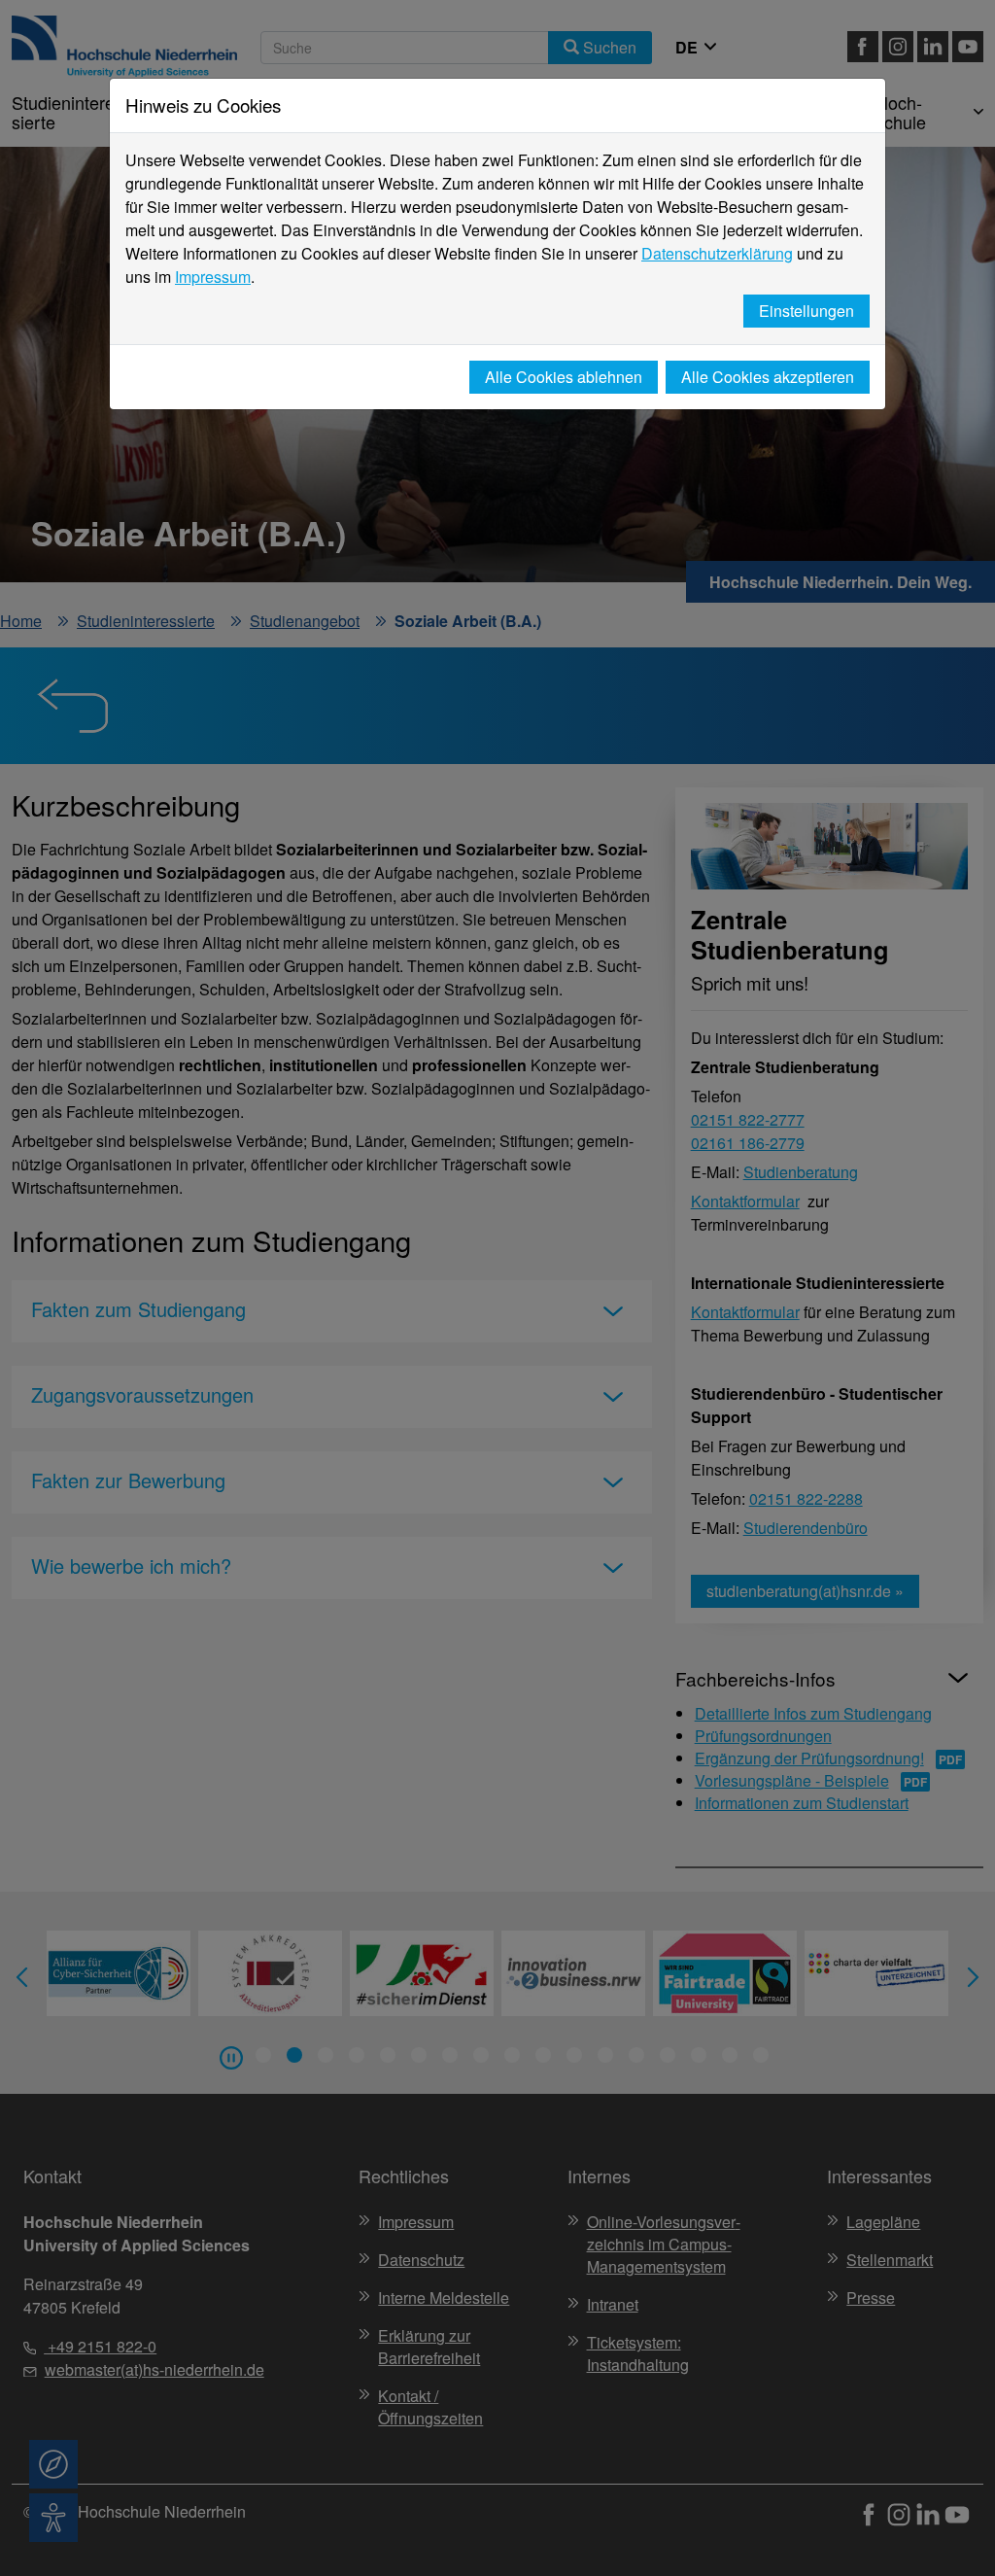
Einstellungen (806, 311)
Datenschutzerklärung (717, 253)
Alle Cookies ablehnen (564, 377)
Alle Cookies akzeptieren (768, 377)
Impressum (213, 277)
